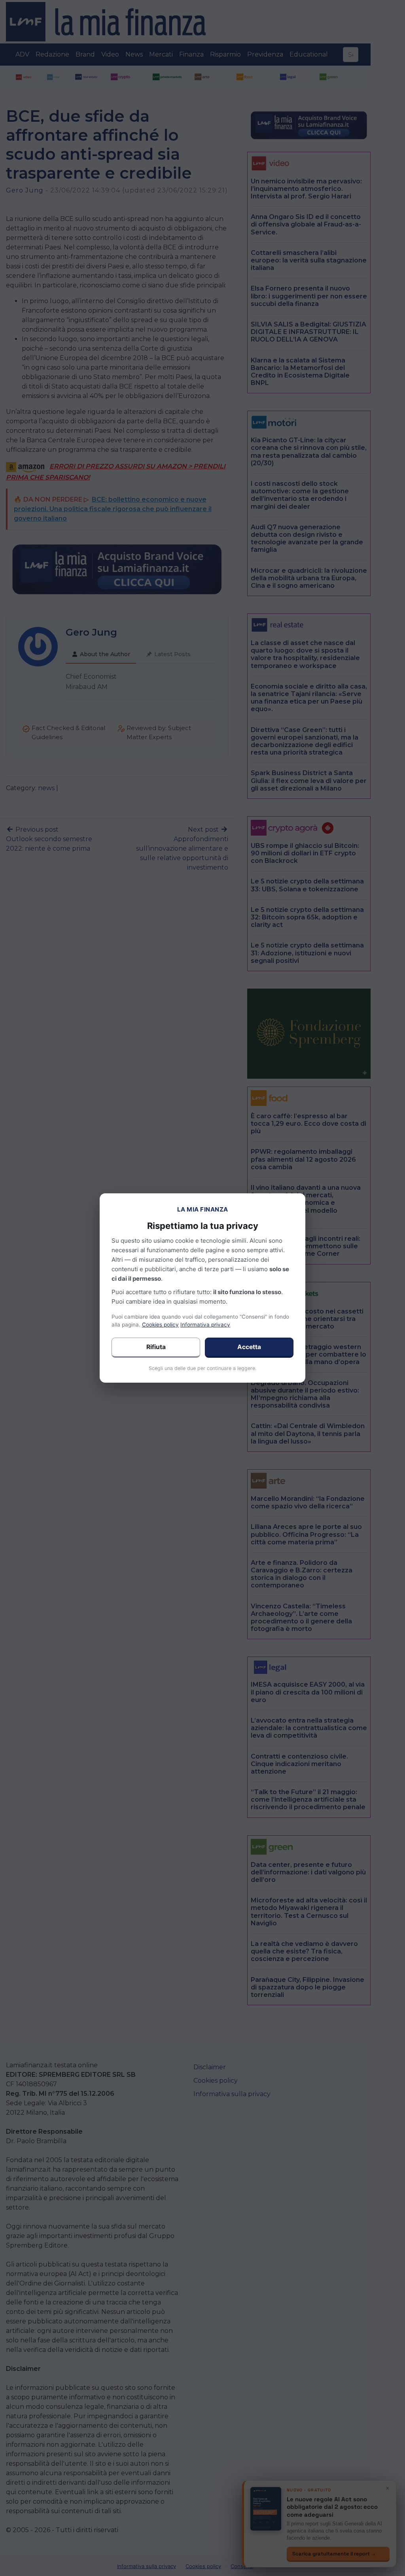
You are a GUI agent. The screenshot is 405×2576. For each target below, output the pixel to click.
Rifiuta (156, 1347)
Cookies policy (160, 1325)
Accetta (249, 1347)
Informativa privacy (205, 1325)
